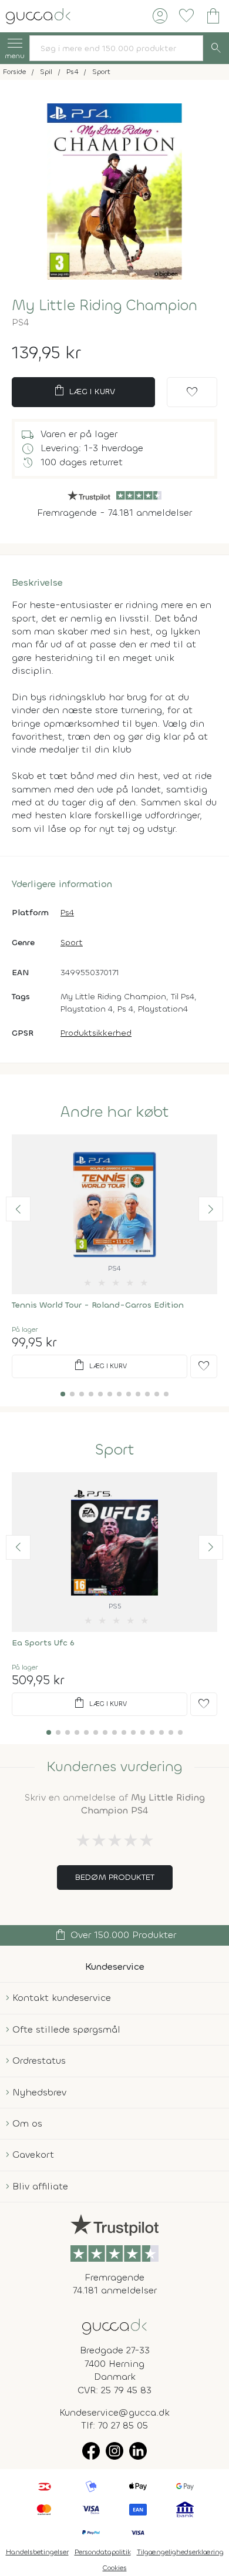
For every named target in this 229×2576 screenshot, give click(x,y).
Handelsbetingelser (37, 2552)
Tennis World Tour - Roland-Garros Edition (98, 1305)
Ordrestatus (39, 2061)
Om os (27, 2123)
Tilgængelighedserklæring (180, 2552)
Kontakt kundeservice (62, 1998)
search (216, 48)
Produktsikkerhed (96, 1033)
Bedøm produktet (115, 1877)
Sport (72, 943)
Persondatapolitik (103, 2552)
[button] (18, 1209)
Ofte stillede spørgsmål (66, 2029)
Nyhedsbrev (39, 2092)
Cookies (115, 2568)
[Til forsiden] (38, 15)
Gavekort (33, 2154)
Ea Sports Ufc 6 (43, 1643)
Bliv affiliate (40, 2186)
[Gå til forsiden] (114, 2325)
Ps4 (67, 913)
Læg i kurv (84, 391)
